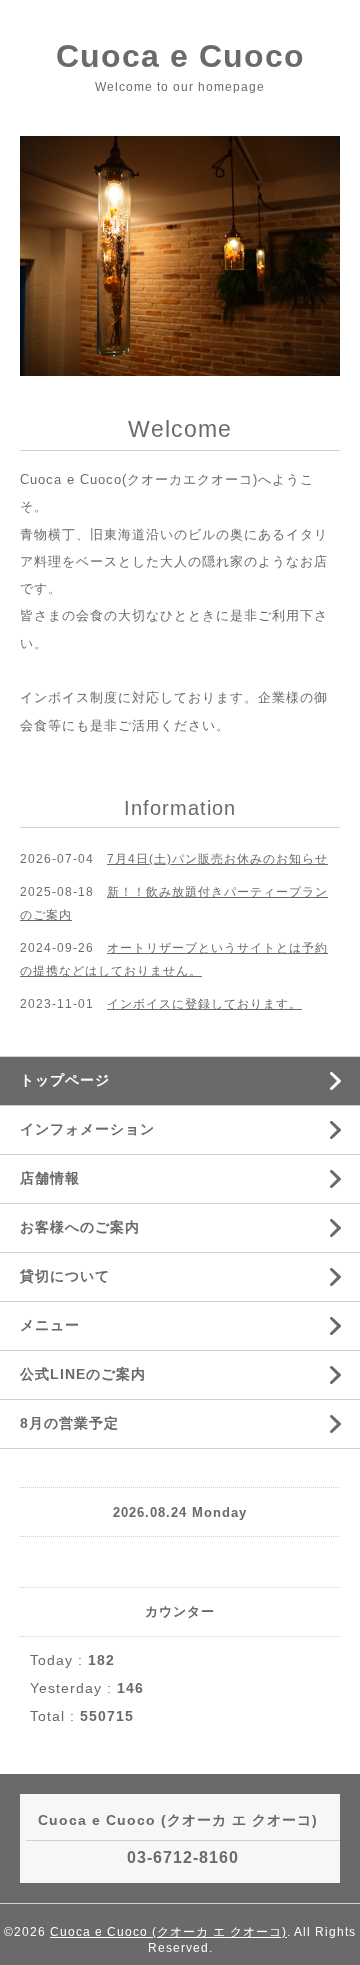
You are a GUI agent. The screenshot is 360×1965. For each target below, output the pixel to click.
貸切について (65, 1276)
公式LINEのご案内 (83, 1374)
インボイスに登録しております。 (204, 1004)
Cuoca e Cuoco (180, 56)
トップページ (65, 1080)
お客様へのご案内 (80, 1227)
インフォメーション (87, 1129)
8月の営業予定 (69, 1423)
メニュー (50, 1325)
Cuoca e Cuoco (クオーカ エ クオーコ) (168, 1932)
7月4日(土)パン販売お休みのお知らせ (217, 859)
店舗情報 (50, 1178)
